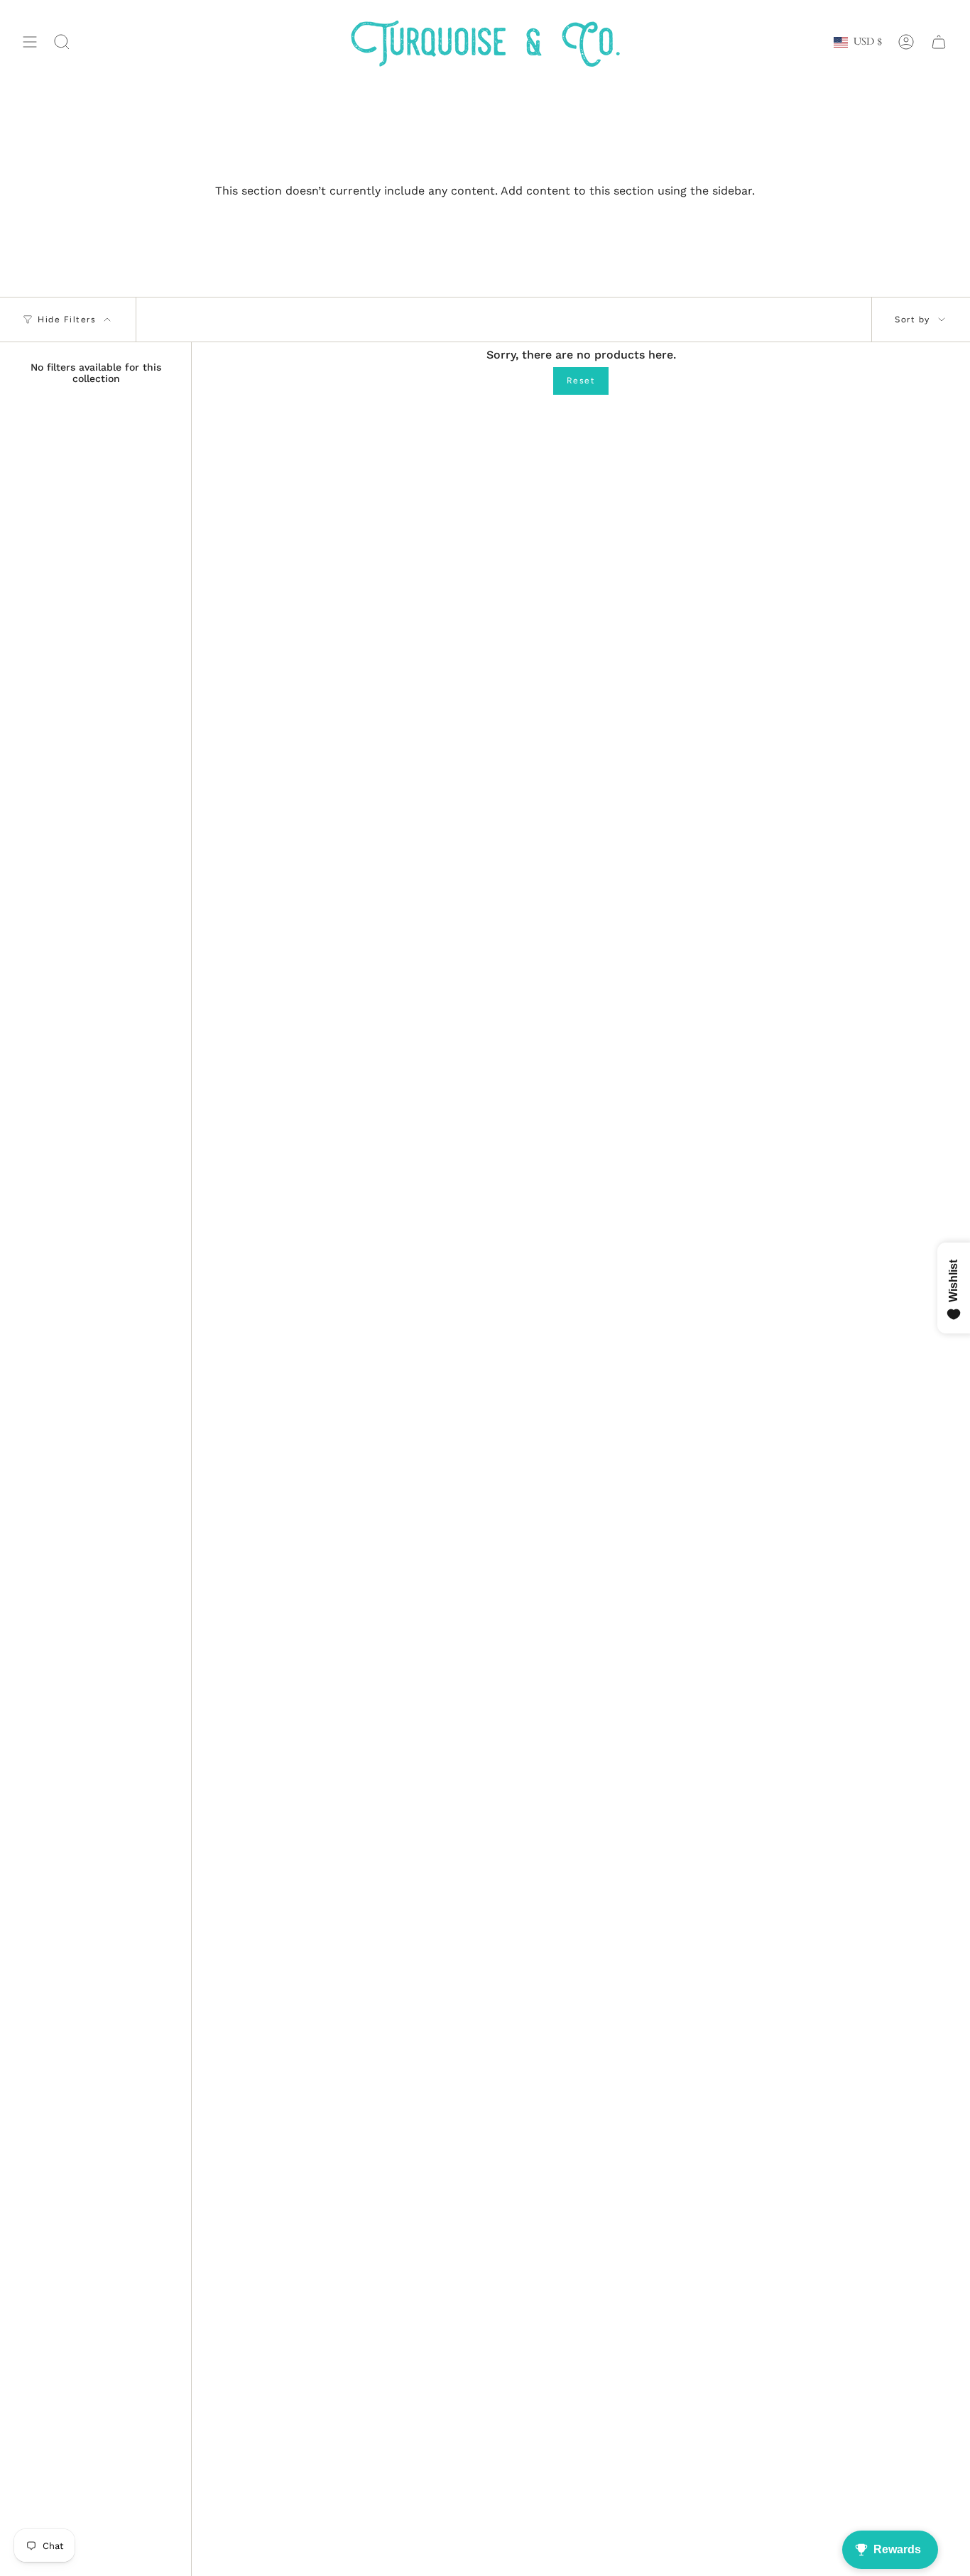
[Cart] (939, 42)
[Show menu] (30, 42)
